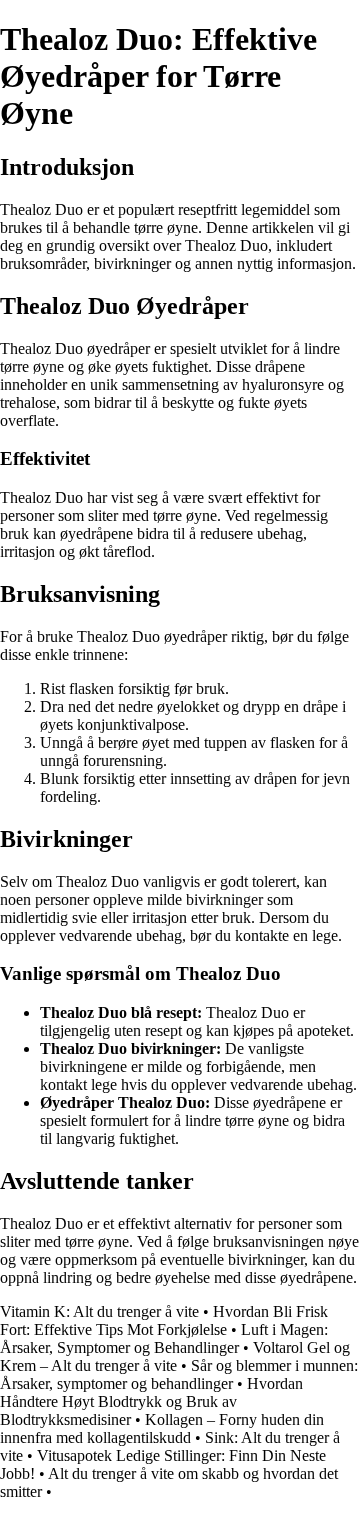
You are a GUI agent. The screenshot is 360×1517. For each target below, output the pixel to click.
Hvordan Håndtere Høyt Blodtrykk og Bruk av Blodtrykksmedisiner (151, 1401)
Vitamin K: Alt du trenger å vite (99, 1311)
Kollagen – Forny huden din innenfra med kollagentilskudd (162, 1428)
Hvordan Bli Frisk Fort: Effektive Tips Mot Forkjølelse (164, 1320)
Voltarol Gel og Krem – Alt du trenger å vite (175, 1356)
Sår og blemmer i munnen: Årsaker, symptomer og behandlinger (179, 1374)
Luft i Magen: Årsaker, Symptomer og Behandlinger (164, 1338)
